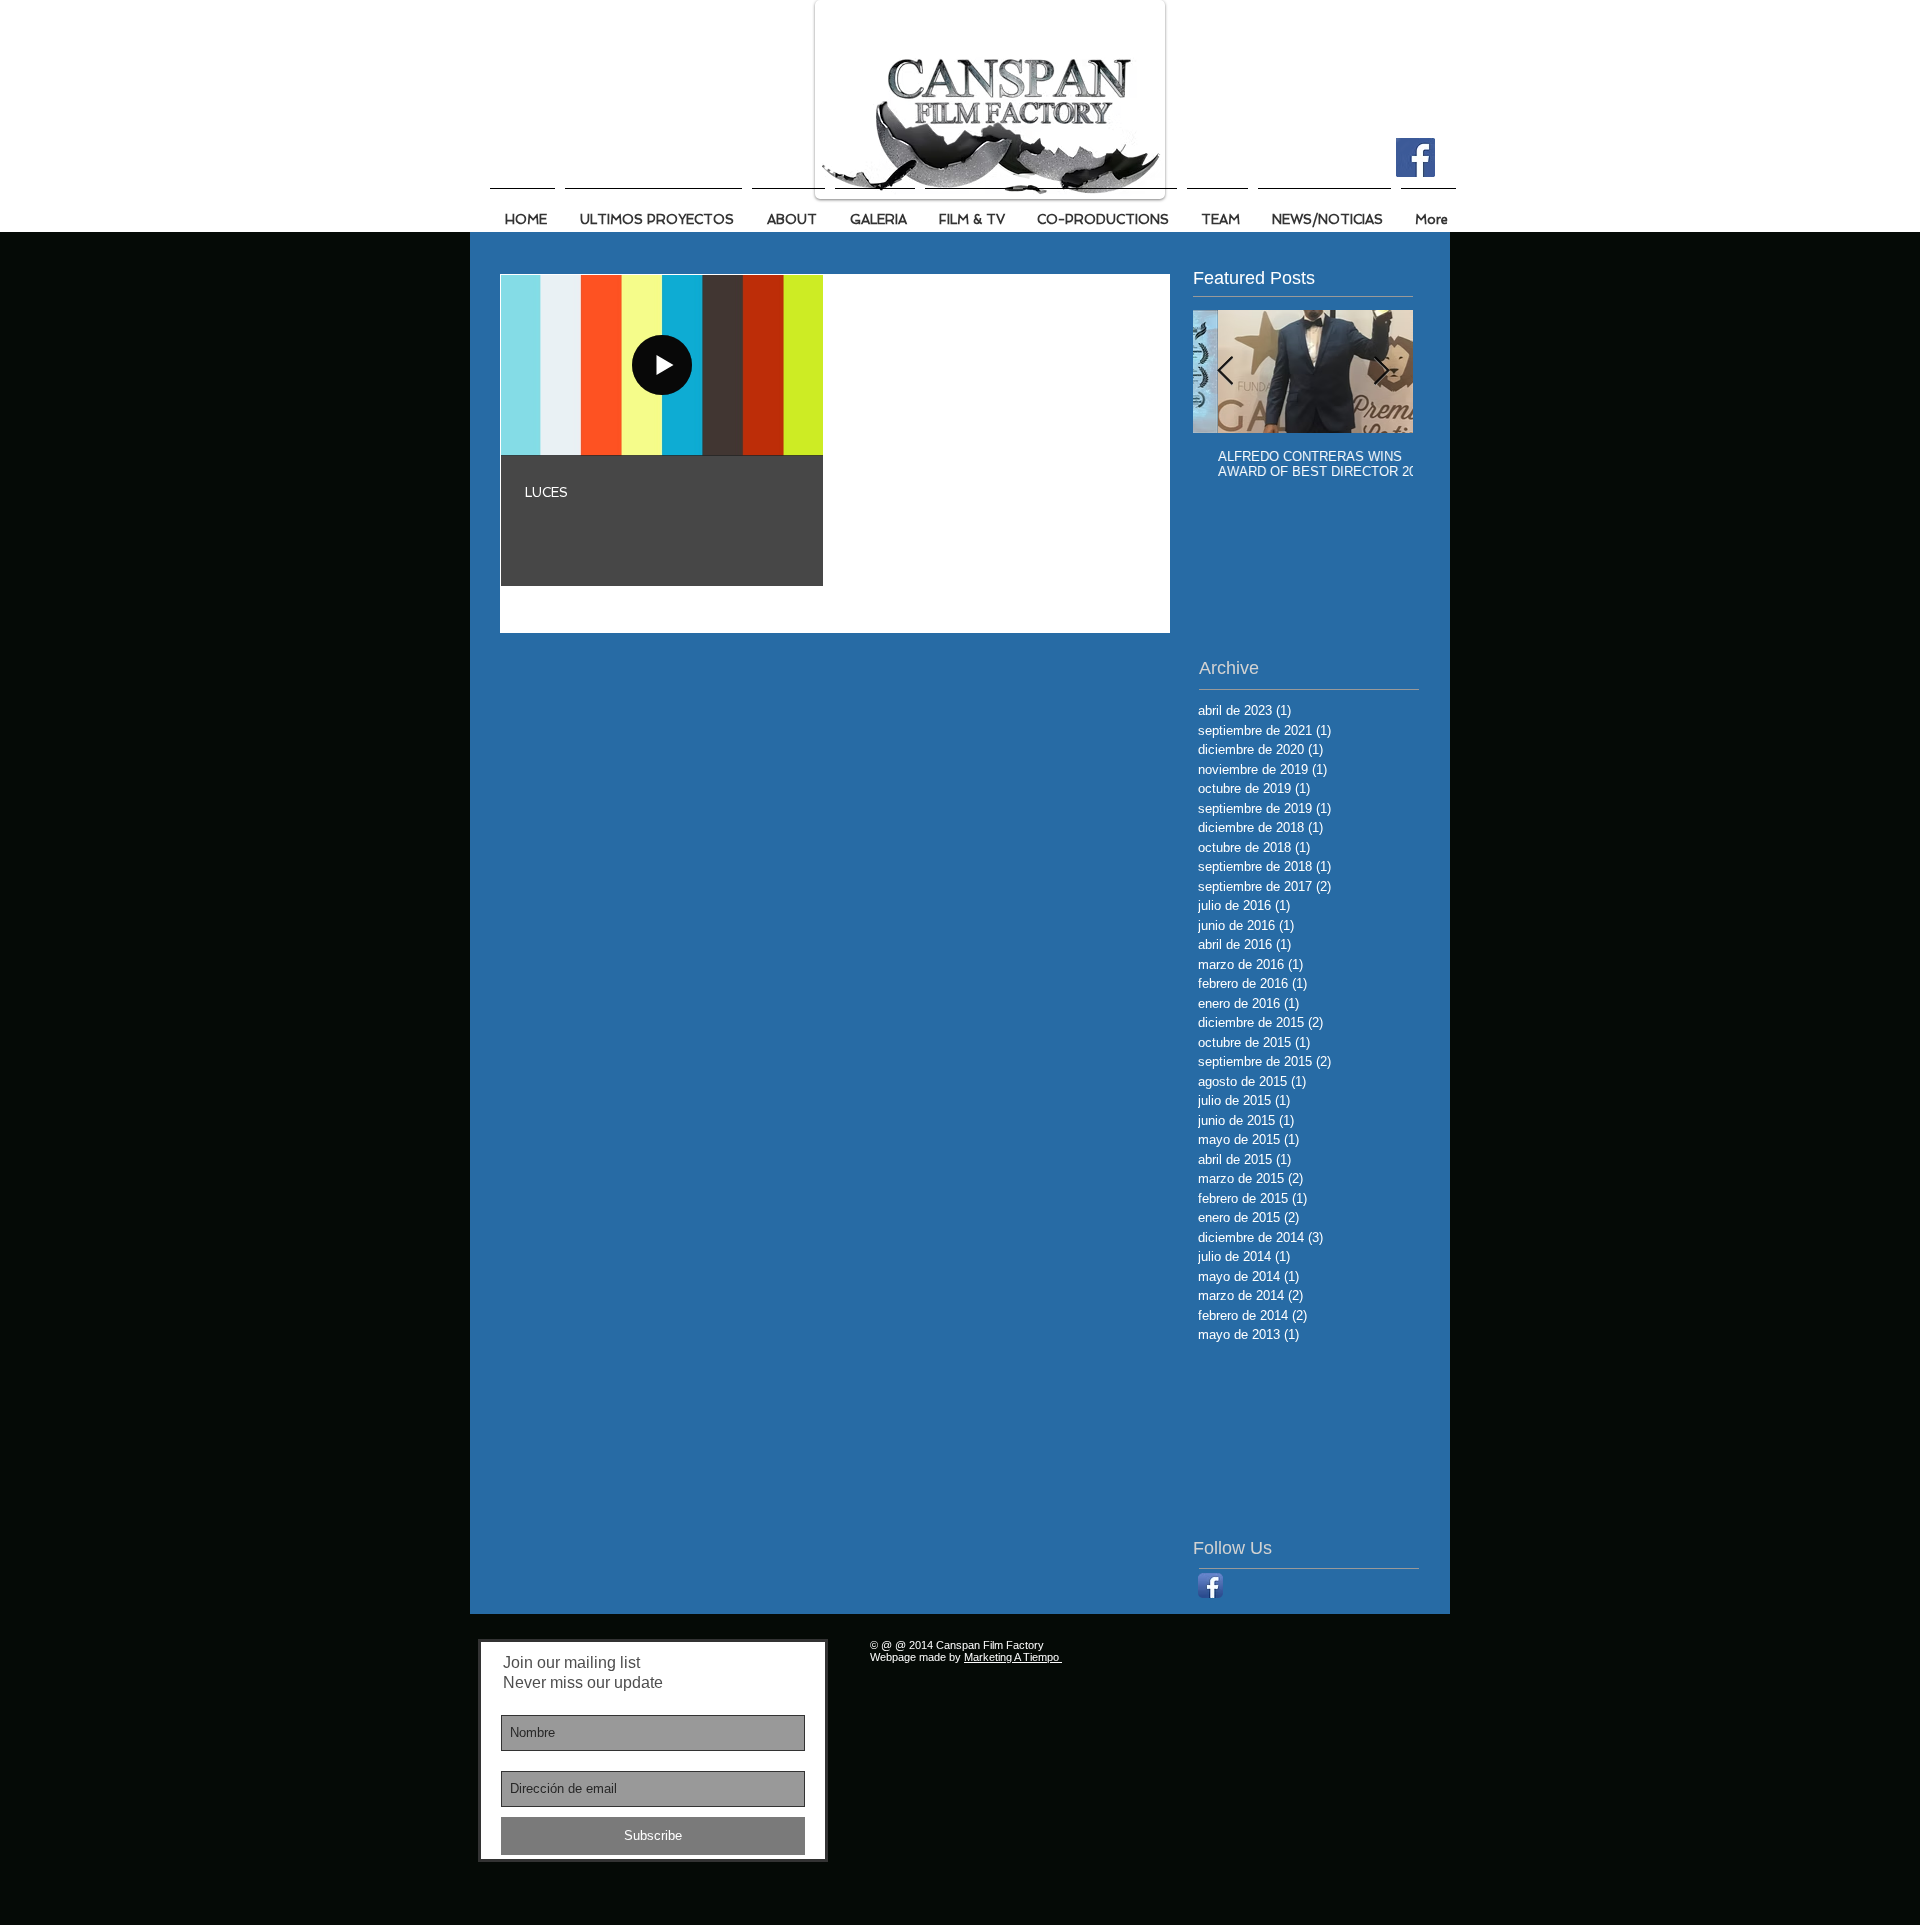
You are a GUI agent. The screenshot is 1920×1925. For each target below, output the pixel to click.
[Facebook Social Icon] (1415, 157)
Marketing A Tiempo (1013, 1657)
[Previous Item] (1225, 372)
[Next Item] (1381, 372)
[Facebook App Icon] (1210, 1585)
